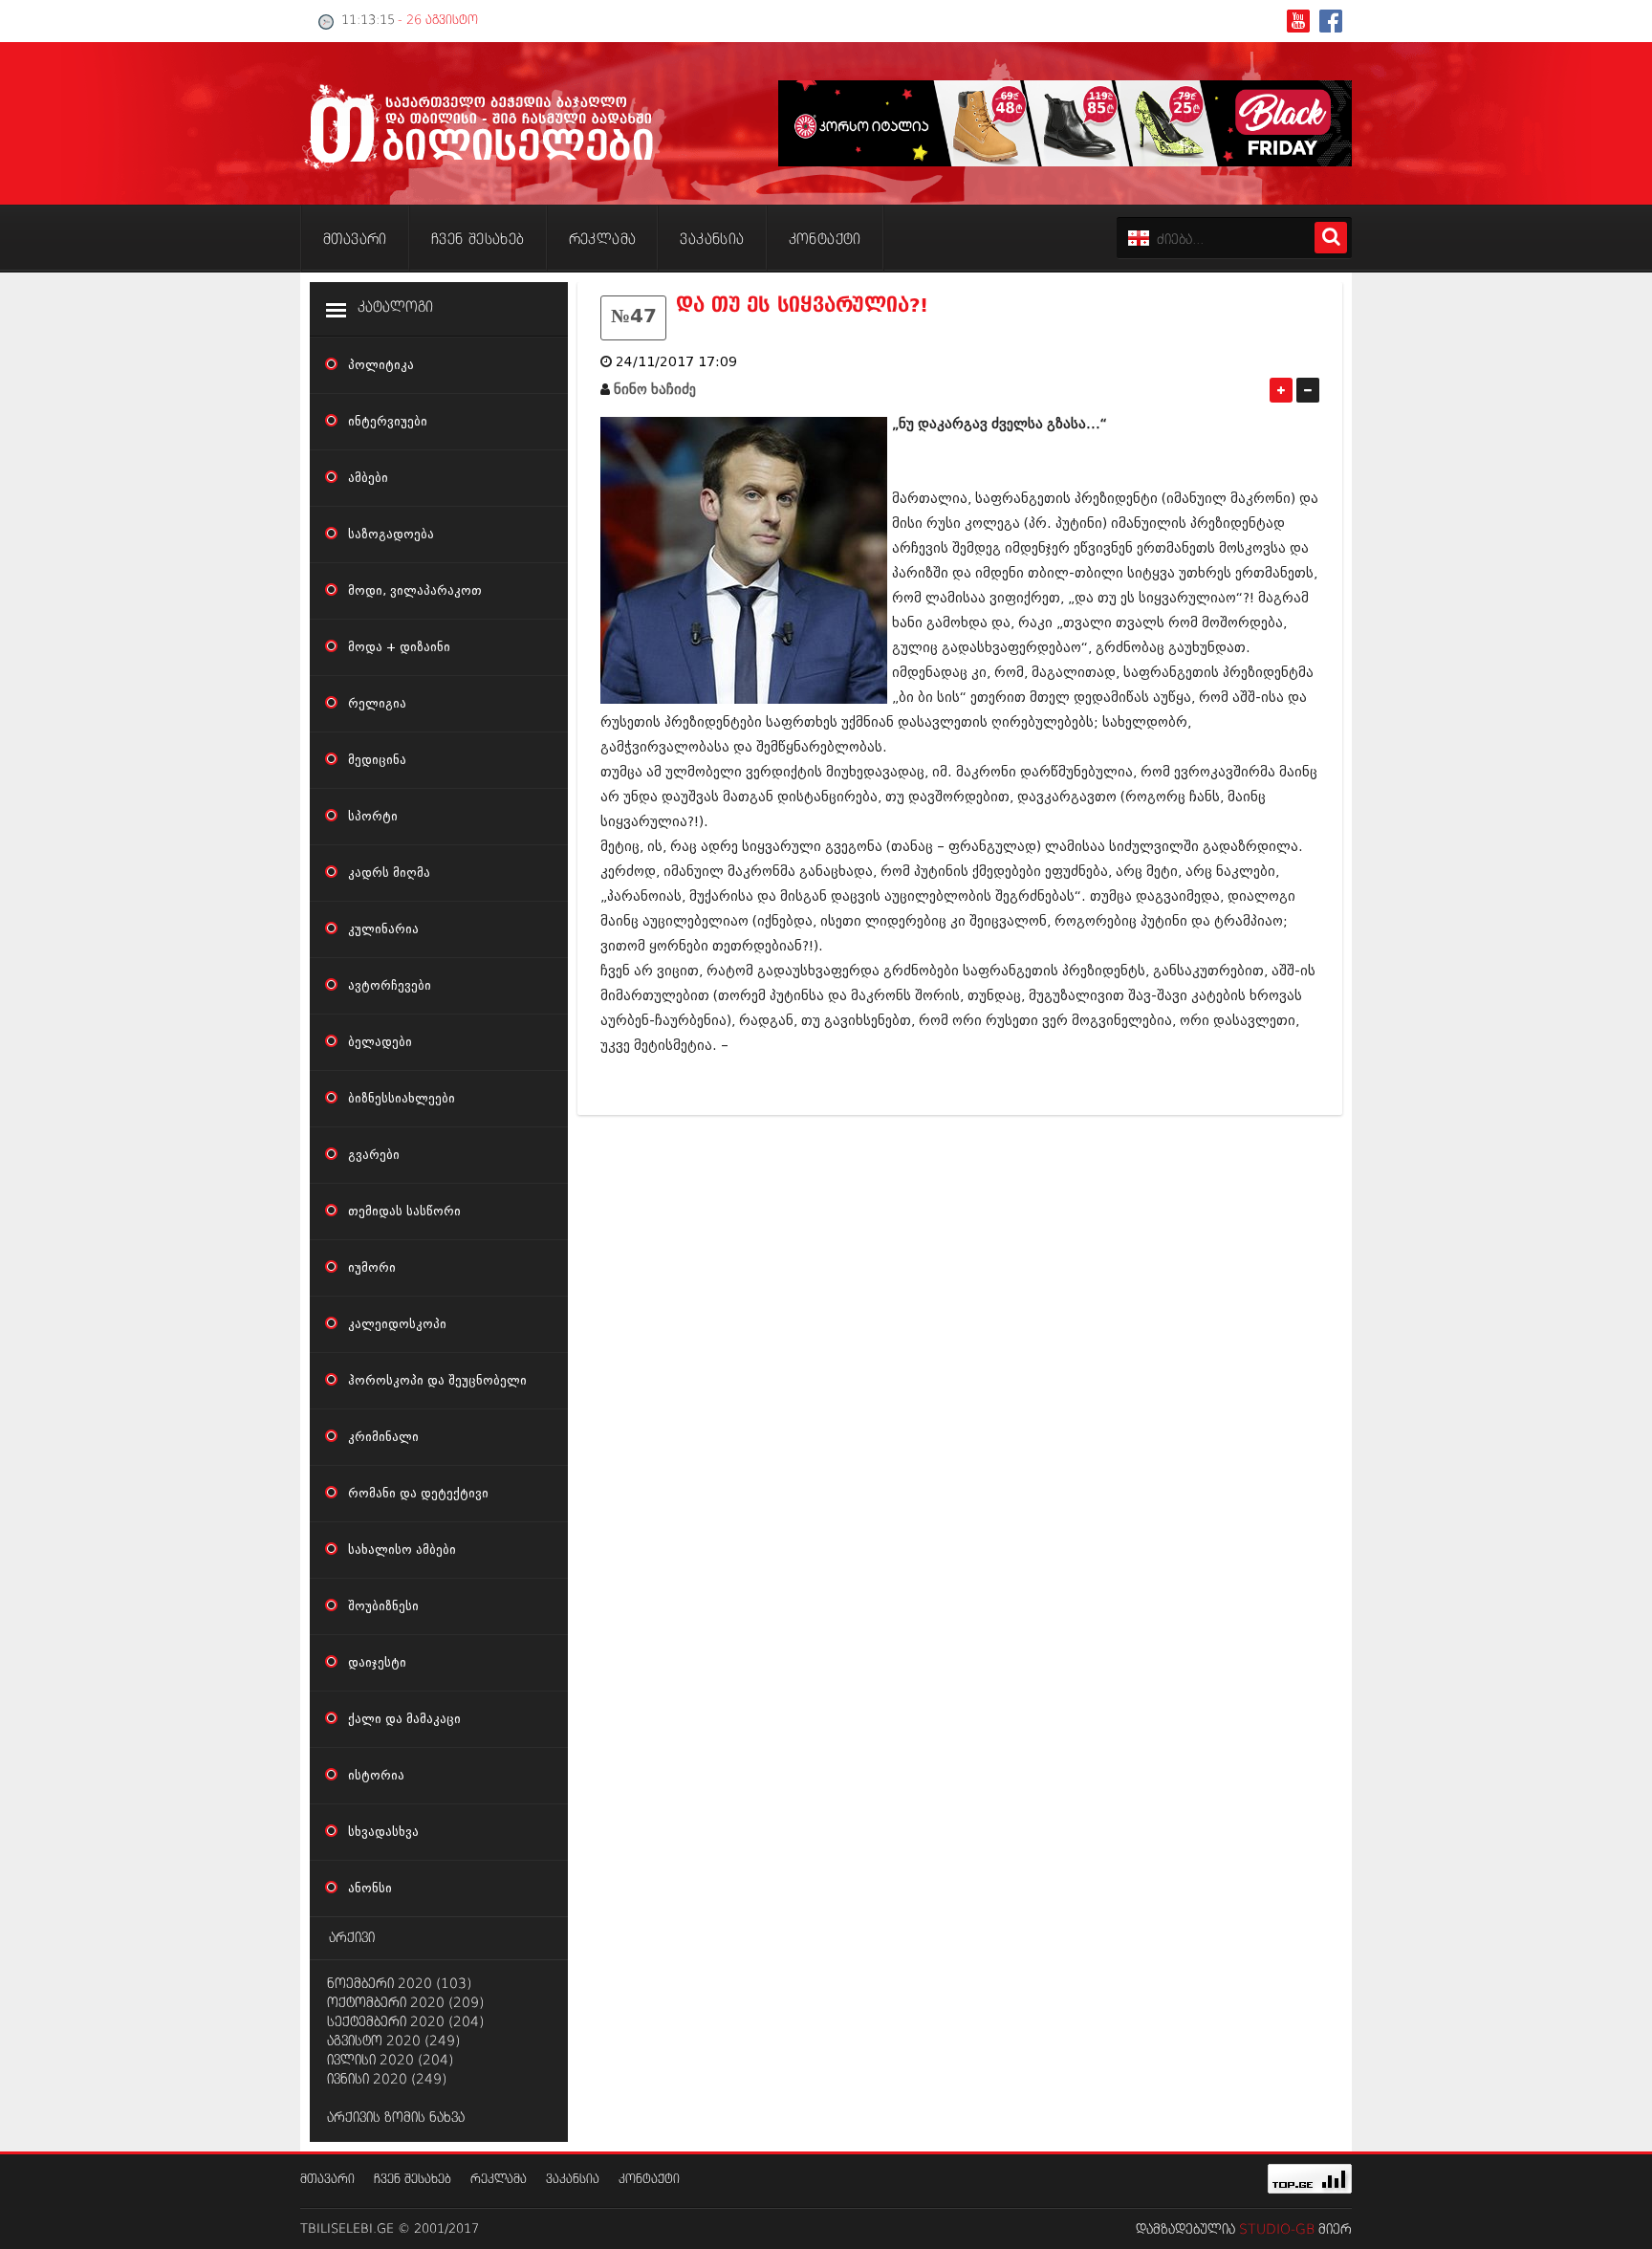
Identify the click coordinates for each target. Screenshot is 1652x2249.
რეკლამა (499, 2180)
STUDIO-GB (1277, 2230)
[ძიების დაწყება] (1331, 238)
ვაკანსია (573, 2180)
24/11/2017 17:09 (676, 362)
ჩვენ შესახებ (413, 2180)
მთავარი (327, 2180)
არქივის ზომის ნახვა (396, 2118)
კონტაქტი (649, 2180)
